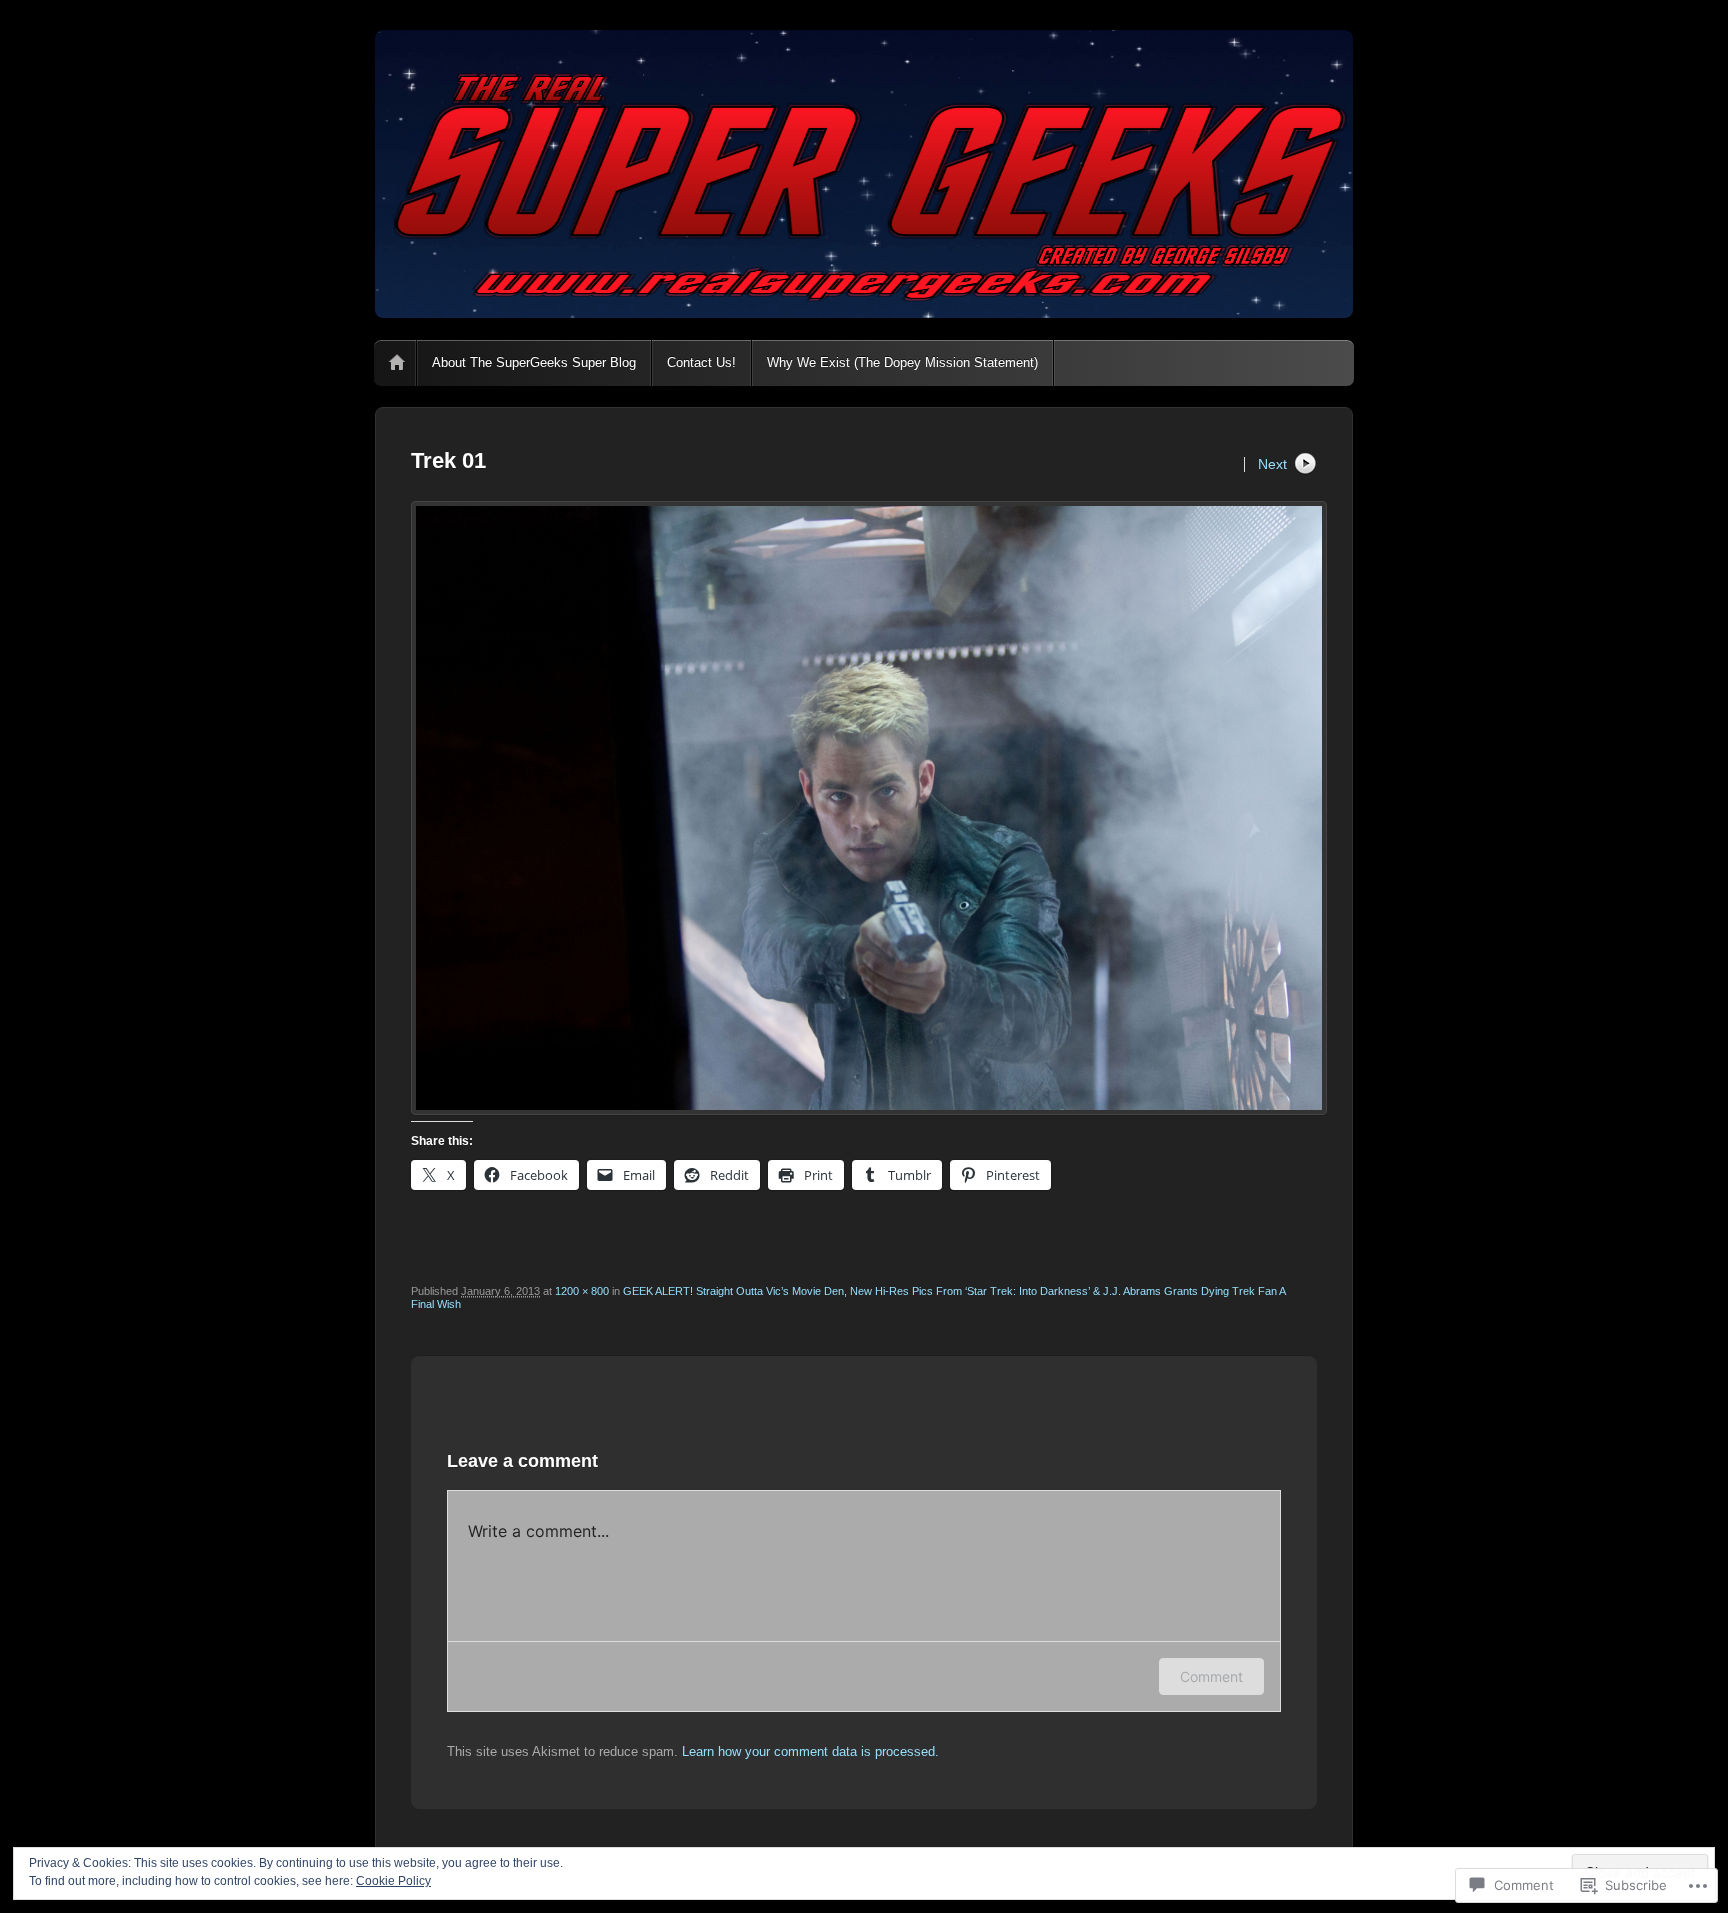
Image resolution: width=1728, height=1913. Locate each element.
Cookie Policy (393, 1881)
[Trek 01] (864, 808)
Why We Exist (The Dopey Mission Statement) (902, 362)
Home (397, 363)
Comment (1211, 1676)
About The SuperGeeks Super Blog (534, 362)
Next (1272, 464)
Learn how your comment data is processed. (810, 1751)
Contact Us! (701, 362)
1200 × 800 (582, 1291)
